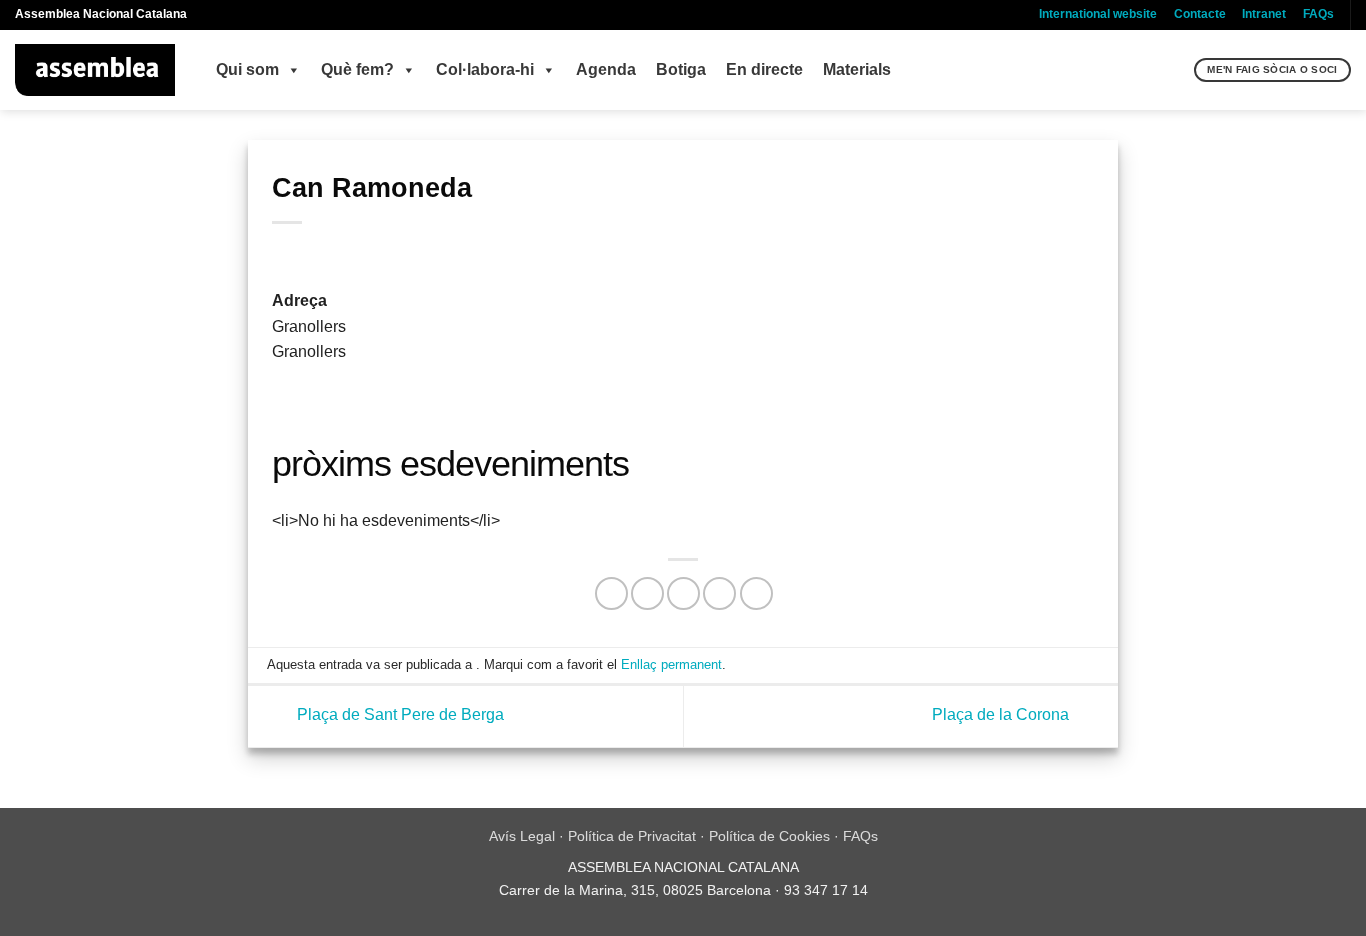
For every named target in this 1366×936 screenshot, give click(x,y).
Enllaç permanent (671, 664)
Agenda (606, 69)
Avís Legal (522, 836)
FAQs (1318, 14)
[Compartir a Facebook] (611, 593)
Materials (857, 69)
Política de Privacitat (632, 836)
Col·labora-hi (485, 69)
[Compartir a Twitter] (647, 593)
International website (1098, 14)
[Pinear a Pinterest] (719, 593)
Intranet (1264, 14)
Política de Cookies (769, 836)
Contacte (1200, 14)
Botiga (681, 69)
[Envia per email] (683, 593)
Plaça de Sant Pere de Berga (398, 715)
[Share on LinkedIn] (756, 593)
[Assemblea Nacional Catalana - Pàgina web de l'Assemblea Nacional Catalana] (95, 70)
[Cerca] (1176, 70)
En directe (764, 69)
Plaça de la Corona (1002, 715)
